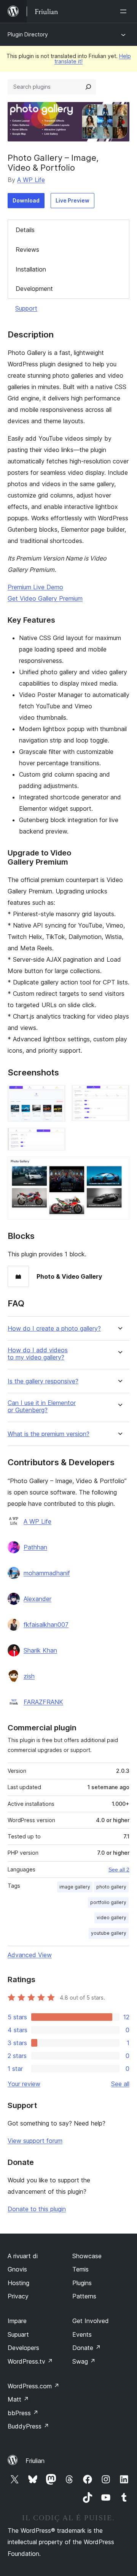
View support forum (35, 2141)
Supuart (18, 2334)
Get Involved (91, 2321)
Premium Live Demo (35, 587)
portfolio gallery (108, 1902)
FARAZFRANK (43, 1702)
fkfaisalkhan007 (46, 1625)
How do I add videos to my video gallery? (38, 1354)
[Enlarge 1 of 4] (55, 1095)
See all (120, 2084)
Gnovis (17, 2269)
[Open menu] (125, 11)
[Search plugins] (88, 87)
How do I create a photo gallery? (54, 1329)
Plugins (82, 2283)
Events (82, 2334)
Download (26, 200)
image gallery (75, 1887)
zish (29, 1676)
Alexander (37, 1599)
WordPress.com (33, 2386)
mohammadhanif (47, 1573)
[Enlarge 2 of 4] (119, 1095)
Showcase (87, 2256)
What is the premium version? (49, 1434)
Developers (23, 2348)
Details (25, 230)
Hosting (18, 2283)
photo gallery (111, 1887)
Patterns (84, 2296)
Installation (31, 269)
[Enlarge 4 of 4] (119, 1167)
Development (34, 289)
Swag (84, 2361)
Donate (87, 2348)
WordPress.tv (30, 2361)
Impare (17, 2321)
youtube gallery (109, 1933)
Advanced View (30, 1955)
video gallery (112, 1917)
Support (26, 308)
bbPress (23, 2413)
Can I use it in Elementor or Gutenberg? (42, 1407)
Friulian (35, 2461)
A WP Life (31, 180)
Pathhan (35, 1547)
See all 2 (119, 1870)
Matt (18, 2399)
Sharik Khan (40, 1650)
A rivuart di (23, 2256)
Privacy (18, 2296)
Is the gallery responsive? (43, 1381)
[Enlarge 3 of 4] (55, 1138)
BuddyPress (28, 2426)
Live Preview (72, 200)
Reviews (27, 250)
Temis (80, 2269)
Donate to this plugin (37, 2209)
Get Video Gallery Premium (45, 598)
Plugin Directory (28, 34)
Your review (24, 2084)
